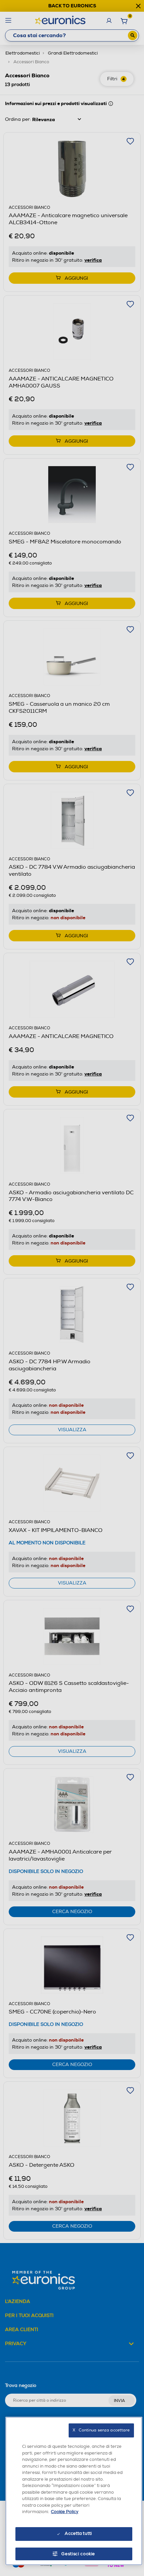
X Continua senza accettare (101, 2430)
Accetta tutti (78, 2534)
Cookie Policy (65, 2512)
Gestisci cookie (78, 2554)
